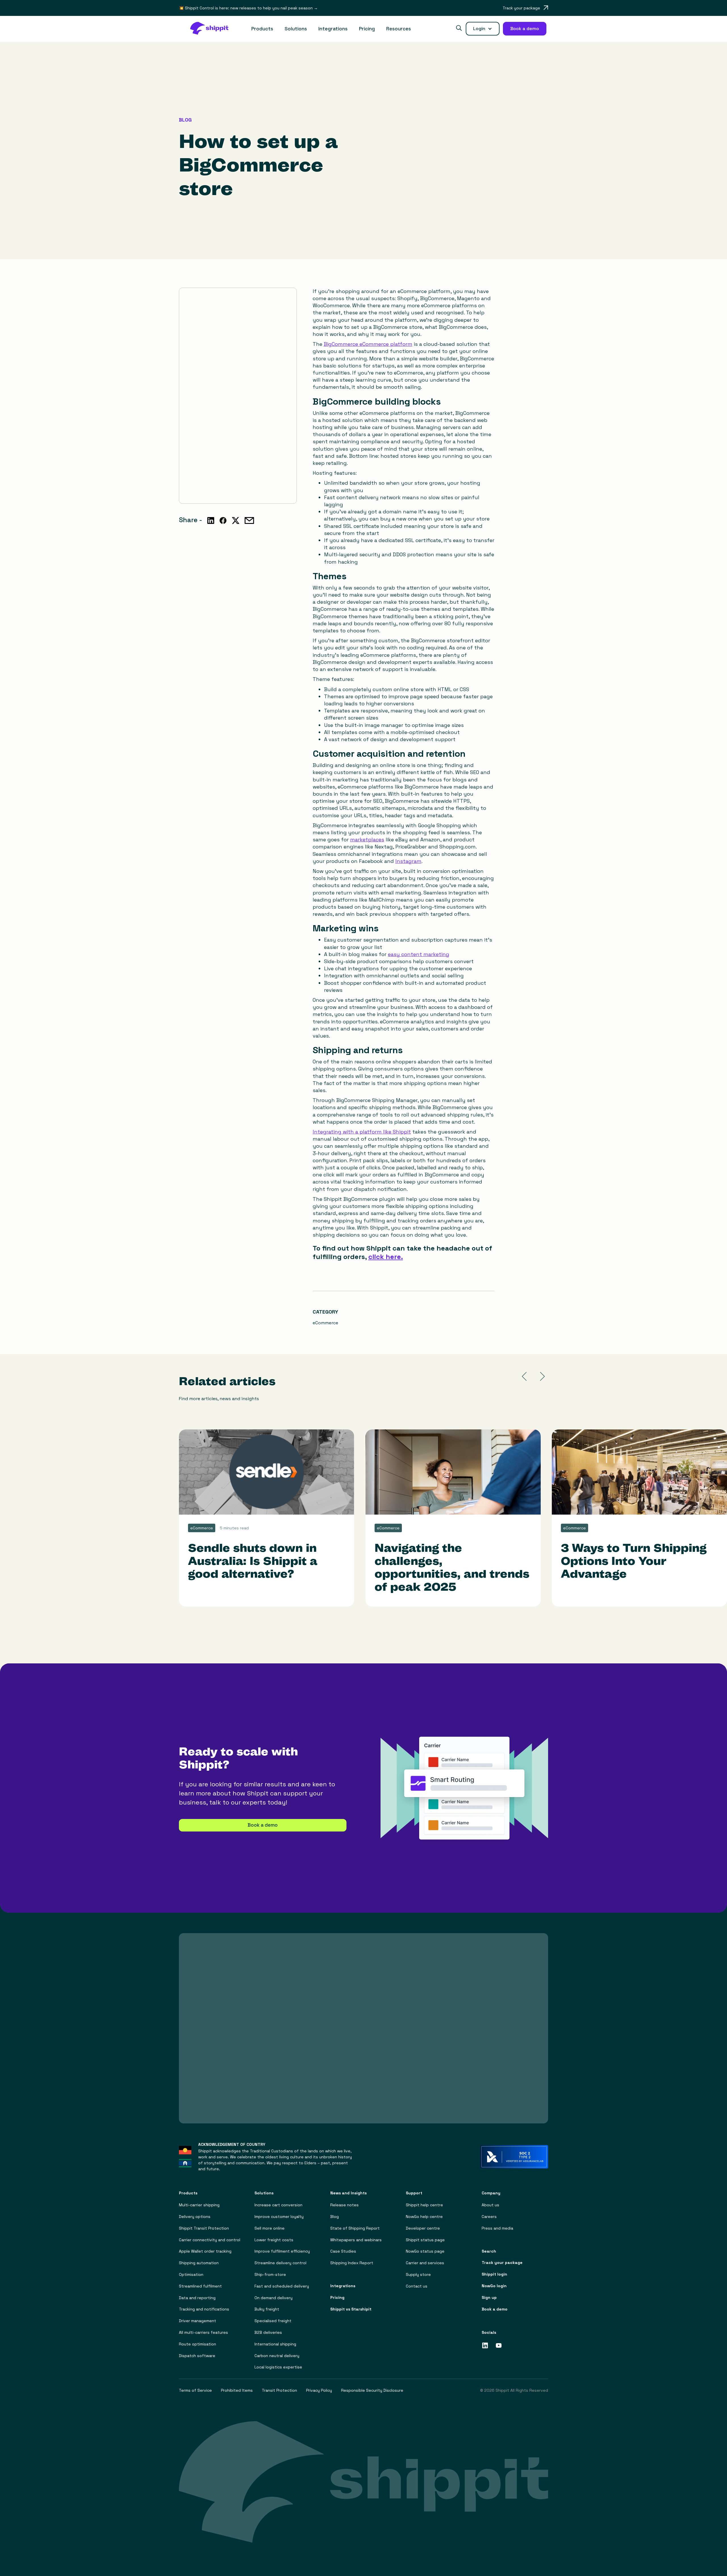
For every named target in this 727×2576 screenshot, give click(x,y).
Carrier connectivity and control (210, 2240)
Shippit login (494, 2274)
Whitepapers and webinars (356, 2240)
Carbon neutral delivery (277, 2356)
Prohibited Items (237, 2390)
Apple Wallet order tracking (205, 2251)
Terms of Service (195, 2390)
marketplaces (367, 839)
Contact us (417, 2286)
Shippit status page (425, 2240)
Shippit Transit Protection (204, 2228)
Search (489, 2251)
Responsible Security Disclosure (372, 2390)
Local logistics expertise (278, 2367)
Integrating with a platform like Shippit (362, 1132)
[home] (212, 29)
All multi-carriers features (203, 2333)
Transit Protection (279, 2390)
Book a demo (263, 1825)
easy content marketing (419, 954)
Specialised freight (273, 2321)
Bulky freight (267, 2309)
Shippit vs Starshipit (351, 2309)
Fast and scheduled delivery (282, 2286)
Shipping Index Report (352, 2263)
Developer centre (423, 2228)
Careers (489, 2217)
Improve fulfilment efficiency (282, 2251)
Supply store (418, 2275)
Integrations (333, 29)
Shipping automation (199, 2263)
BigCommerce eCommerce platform (368, 344)
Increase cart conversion (278, 2205)
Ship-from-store (270, 2275)
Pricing (367, 29)
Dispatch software (197, 2356)
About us (490, 2205)
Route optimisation (198, 2344)
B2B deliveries (268, 2333)
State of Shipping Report (355, 2228)
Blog (335, 2217)
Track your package (502, 2263)
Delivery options (195, 2217)
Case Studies (343, 2251)
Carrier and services (425, 2263)
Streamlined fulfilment (200, 2286)
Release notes (344, 2205)
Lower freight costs (274, 2240)
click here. (386, 1257)
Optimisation (191, 2275)
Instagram (408, 861)
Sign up (489, 2298)
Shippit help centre (424, 2205)
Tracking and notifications (204, 2309)
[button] (262, 29)
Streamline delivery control (280, 2263)
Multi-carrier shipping (199, 2205)
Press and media (497, 2228)
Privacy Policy (319, 2390)
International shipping (275, 2344)
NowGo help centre (424, 2217)
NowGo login (494, 2286)
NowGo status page (425, 2251)
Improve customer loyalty (279, 2217)
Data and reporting (197, 2298)
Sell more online (270, 2228)
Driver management (198, 2321)
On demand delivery (273, 2298)
